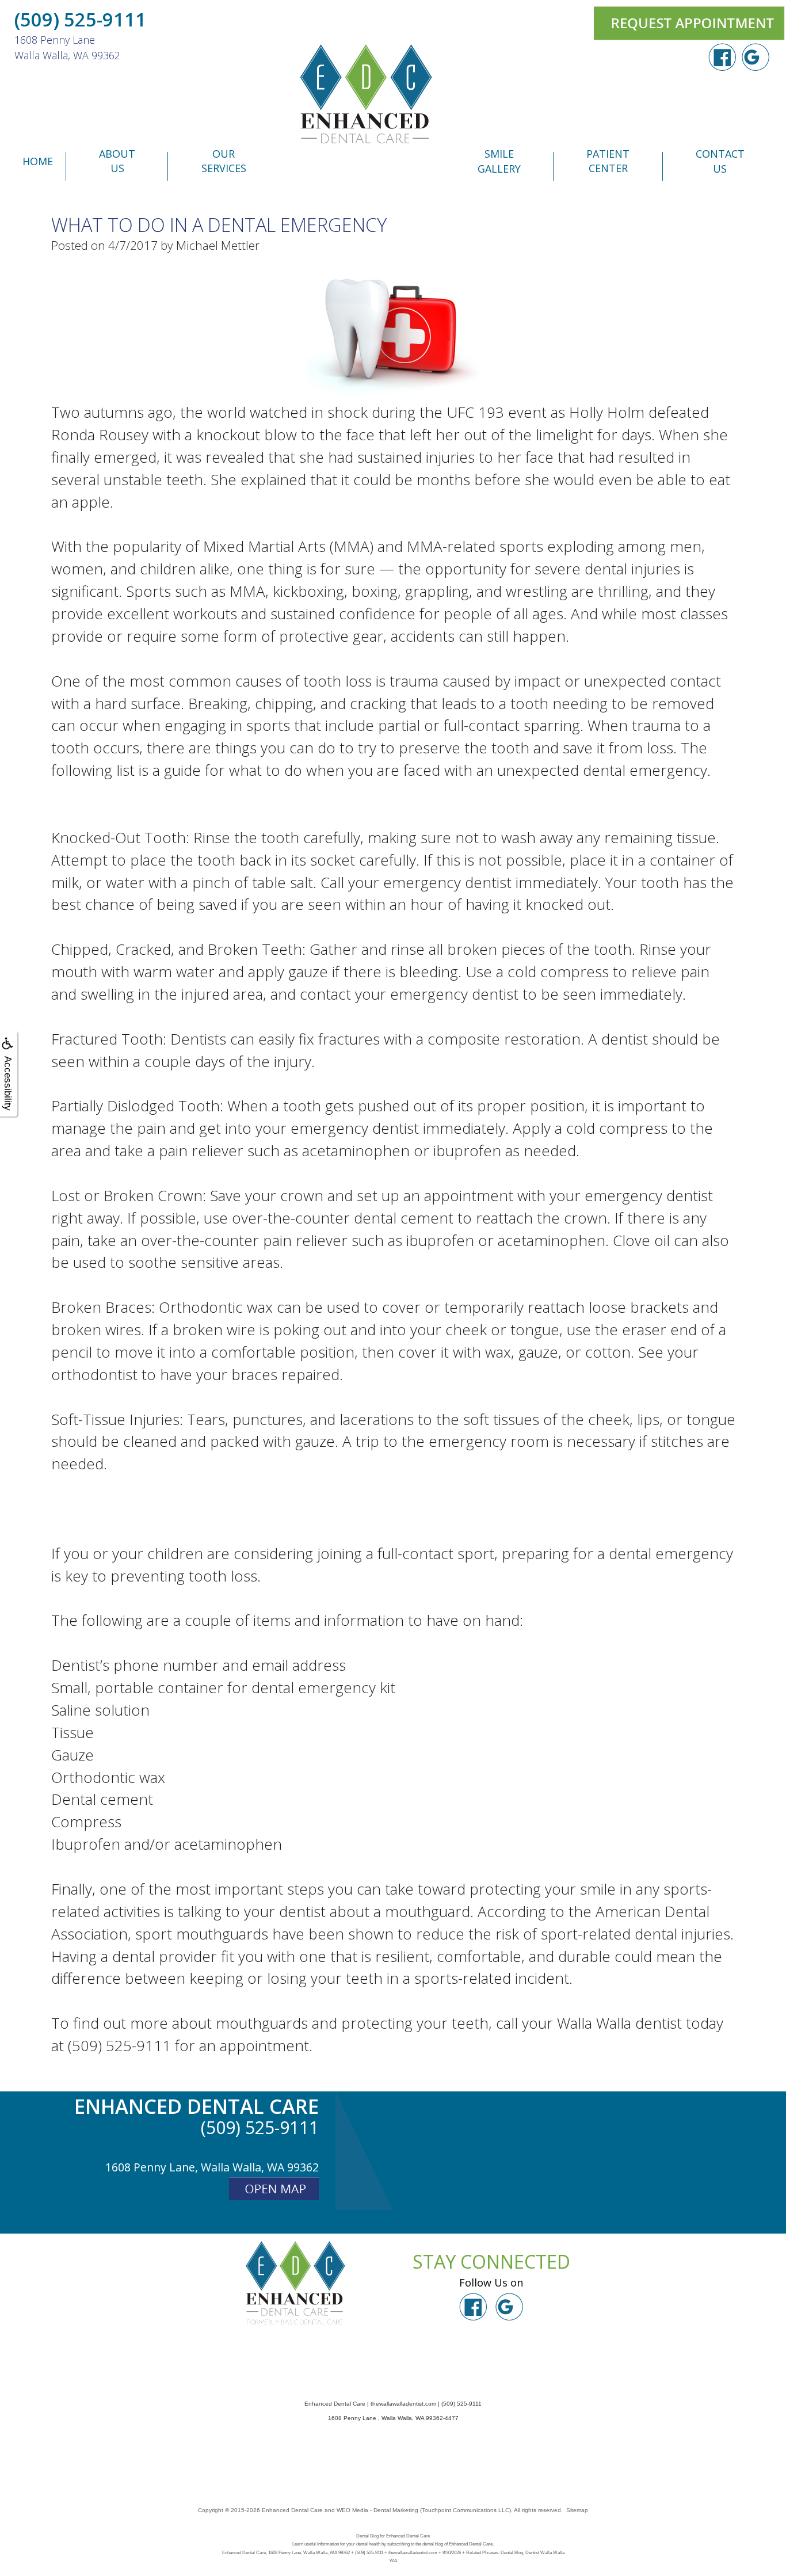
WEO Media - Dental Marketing (377, 2510)
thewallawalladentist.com (403, 2404)
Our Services (224, 161)
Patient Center (608, 161)
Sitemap (577, 2510)
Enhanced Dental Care (292, 2510)
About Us (117, 161)
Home (38, 161)
